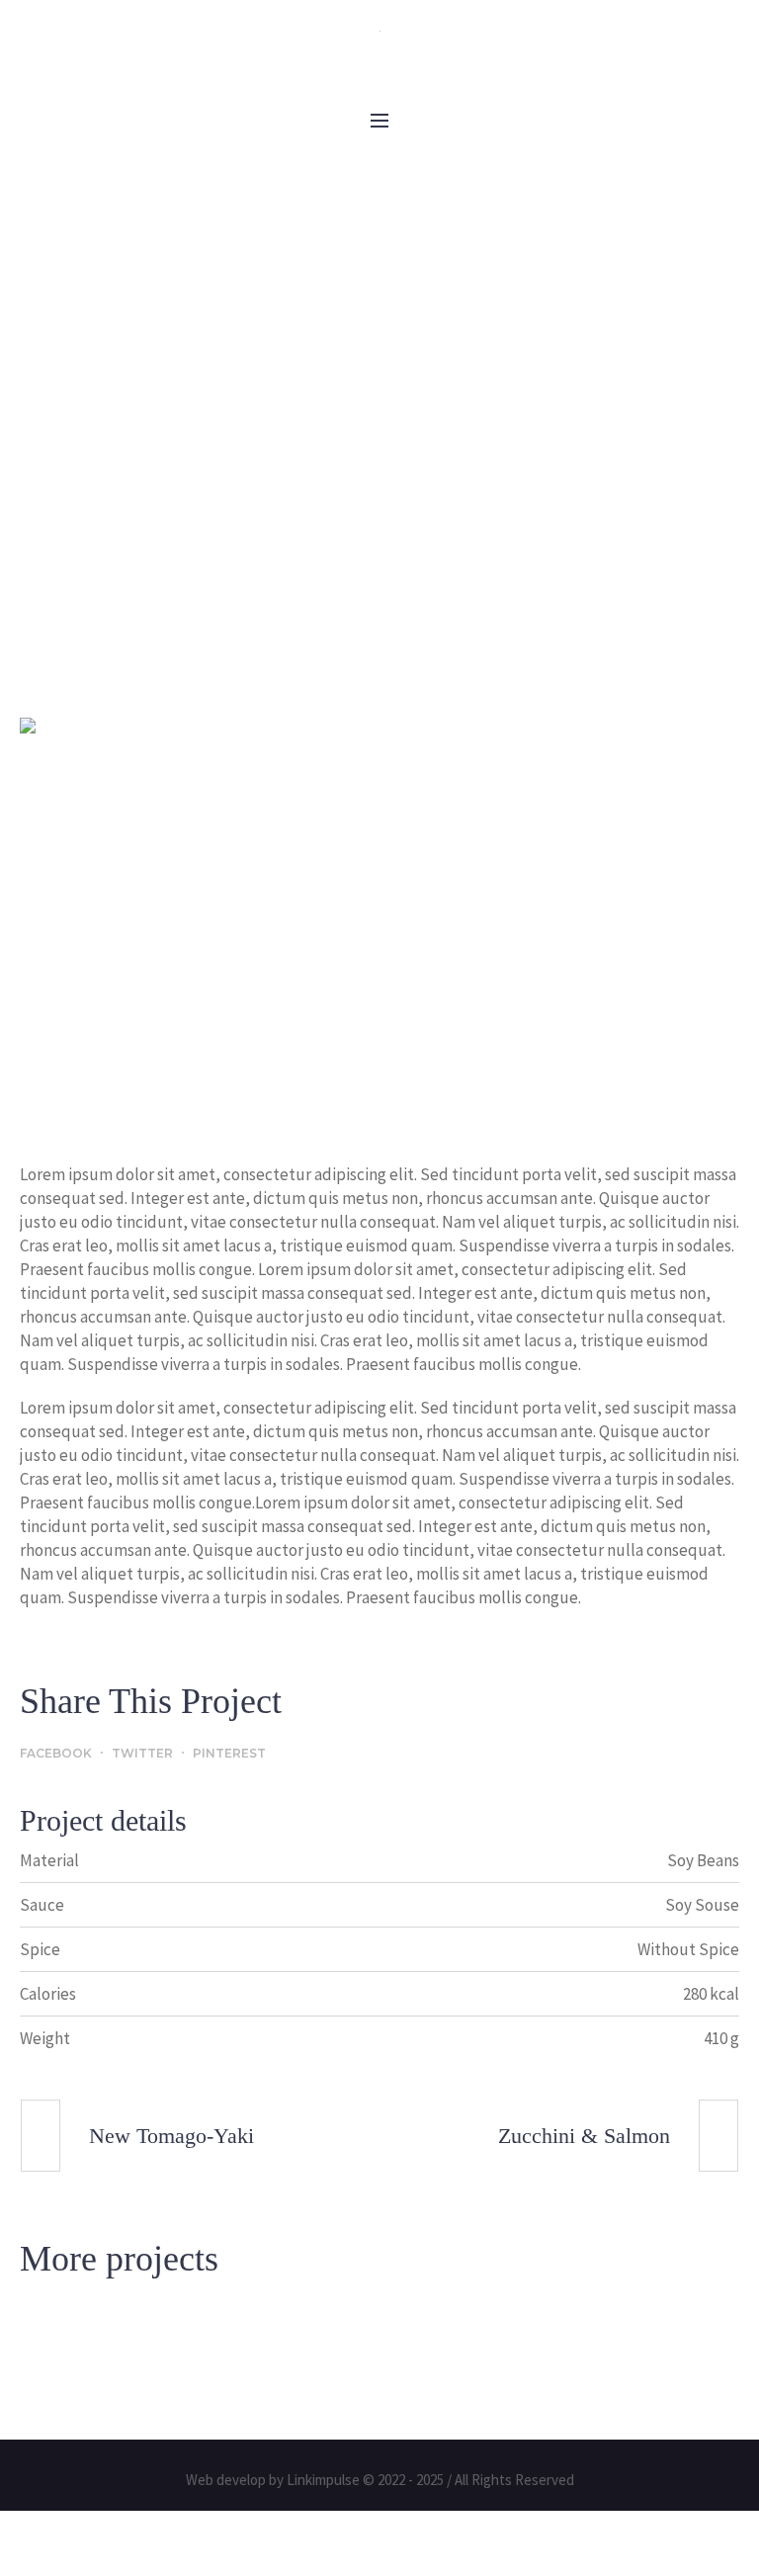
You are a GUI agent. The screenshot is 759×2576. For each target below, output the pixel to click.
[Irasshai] (379, 29)
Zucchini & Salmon (584, 2137)
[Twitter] (416, 55)
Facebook (56, 1754)
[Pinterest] (379, 55)
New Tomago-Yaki (171, 2137)
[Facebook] (343, 55)
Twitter (142, 1754)
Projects (322, 560)
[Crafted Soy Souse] (379, 921)
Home (243, 560)
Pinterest (229, 1754)
